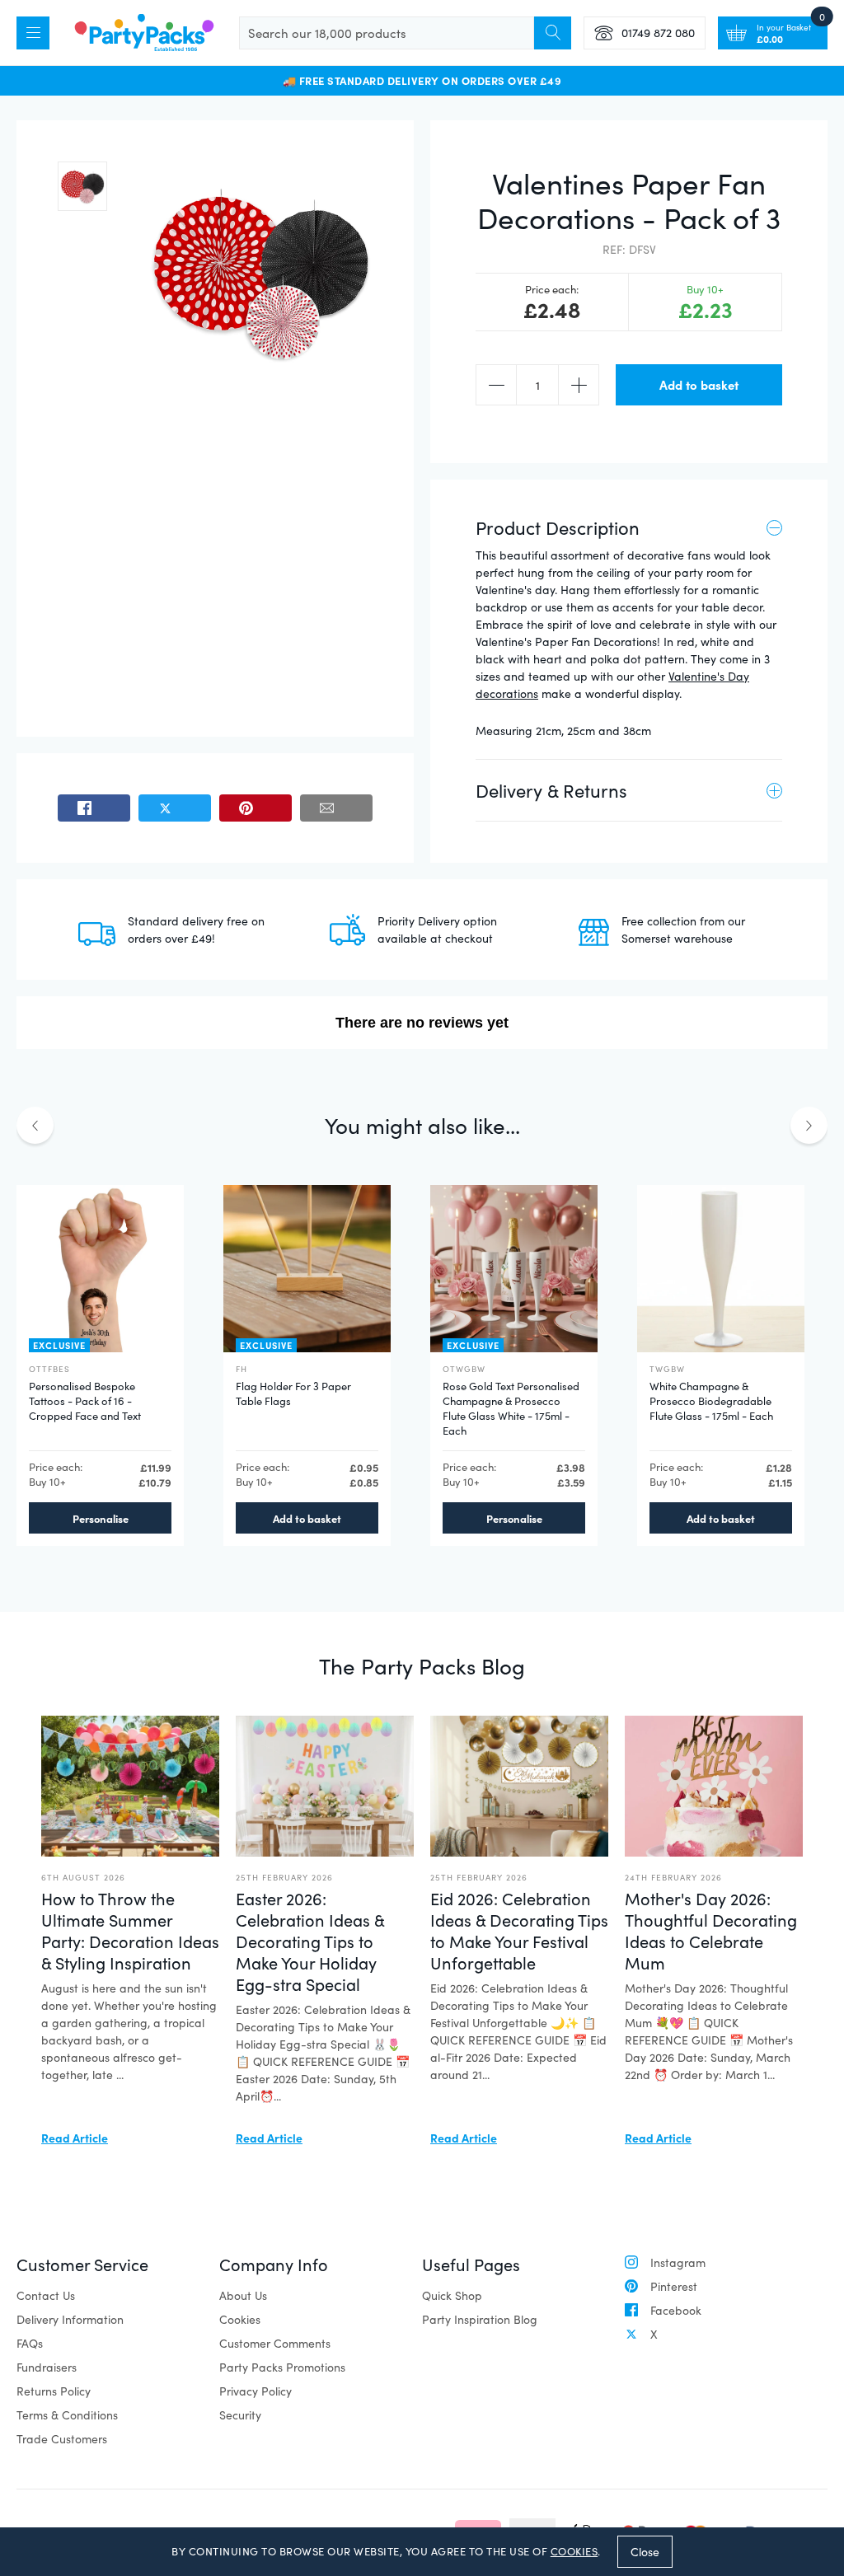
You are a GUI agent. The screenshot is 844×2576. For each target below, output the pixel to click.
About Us (243, 2295)
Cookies (240, 2319)
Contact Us (46, 2295)
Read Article (75, 2138)
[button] (82, 186)
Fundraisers (47, 2367)
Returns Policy (54, 2391)
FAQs (30, 2343)
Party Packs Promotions (282, 2367)
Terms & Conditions (67, 2415)
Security (240, 2415)
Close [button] (645, 2552)
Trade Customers (62, 2439)
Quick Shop (452, 2295)
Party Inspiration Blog (480, 2319)
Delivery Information (70, 2319)
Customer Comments (275, 2343)
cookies (574, 2551)
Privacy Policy (256, 2391)
